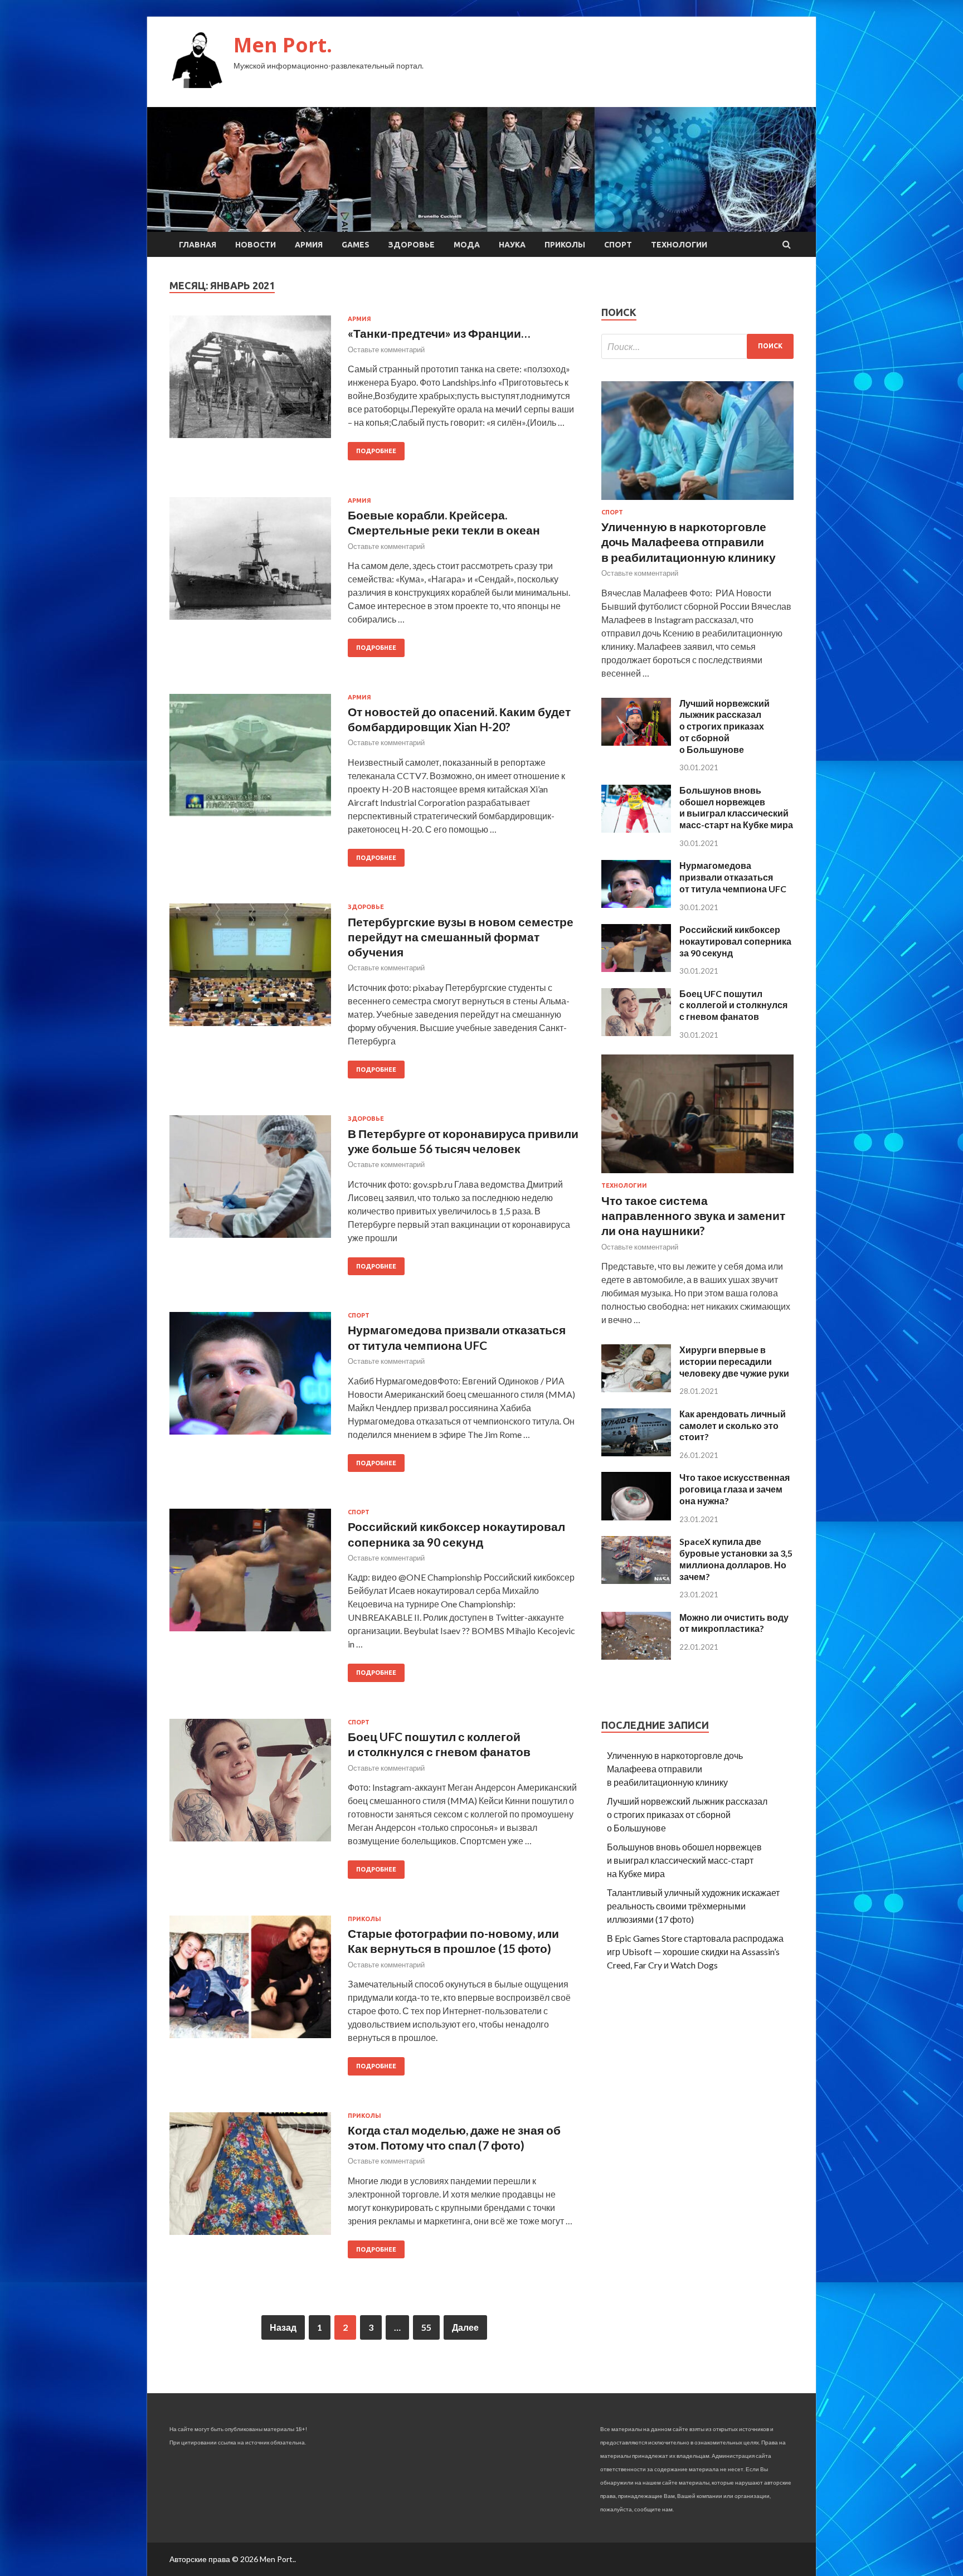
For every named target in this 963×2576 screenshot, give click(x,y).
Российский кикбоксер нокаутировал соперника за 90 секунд (735, 941)
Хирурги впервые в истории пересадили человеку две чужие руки (734, 1361)
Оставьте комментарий (386, 349)
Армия (309, 245)
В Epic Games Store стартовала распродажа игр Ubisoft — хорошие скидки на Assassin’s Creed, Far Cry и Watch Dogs (695, 1952)
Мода (467, 245)
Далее (465, 2327)
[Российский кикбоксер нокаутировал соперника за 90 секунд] (636, 968)
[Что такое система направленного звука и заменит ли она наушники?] (697, 1175)
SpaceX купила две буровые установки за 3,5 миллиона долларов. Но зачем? (736, 1559)
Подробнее (376, 451)
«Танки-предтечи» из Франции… (439, 333)
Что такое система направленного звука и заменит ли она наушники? (693, 1216)
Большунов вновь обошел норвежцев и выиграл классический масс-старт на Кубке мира (736, 807)
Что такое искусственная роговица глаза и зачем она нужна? (735, 1489)
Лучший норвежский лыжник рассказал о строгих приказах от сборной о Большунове (724, 726)
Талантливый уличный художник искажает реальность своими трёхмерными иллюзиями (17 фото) (693, 1906)
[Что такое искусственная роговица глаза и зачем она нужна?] (636, 1517)
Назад (283, 2327)
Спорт (618, 245)
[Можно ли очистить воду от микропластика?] (636, 1656)
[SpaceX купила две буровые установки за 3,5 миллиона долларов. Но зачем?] (636, 1580)
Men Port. (283, 45)
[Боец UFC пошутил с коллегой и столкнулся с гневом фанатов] (636, 1032)
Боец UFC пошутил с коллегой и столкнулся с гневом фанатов (733, 1005)
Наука (512, 245)
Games (356, 245)
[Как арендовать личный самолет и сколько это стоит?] (636, 1453)
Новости (256, 245)
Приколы (565, 245)
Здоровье (412, 245)
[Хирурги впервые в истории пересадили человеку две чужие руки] (636, 1389)
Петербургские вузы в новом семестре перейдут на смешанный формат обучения (461, 937)
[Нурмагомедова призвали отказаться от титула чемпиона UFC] (636, 904)
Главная (198, 245)
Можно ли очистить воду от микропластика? (734, 1623)
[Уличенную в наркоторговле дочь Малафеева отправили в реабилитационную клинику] (697, 502)
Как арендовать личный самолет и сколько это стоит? (733, 1425)
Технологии (679, 245)
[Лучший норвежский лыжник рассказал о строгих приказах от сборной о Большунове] (636, 742)
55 (426, 2327)
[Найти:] (697, 346)
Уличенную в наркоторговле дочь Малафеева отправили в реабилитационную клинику (689, 542)
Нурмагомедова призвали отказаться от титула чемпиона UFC (733, 877)
